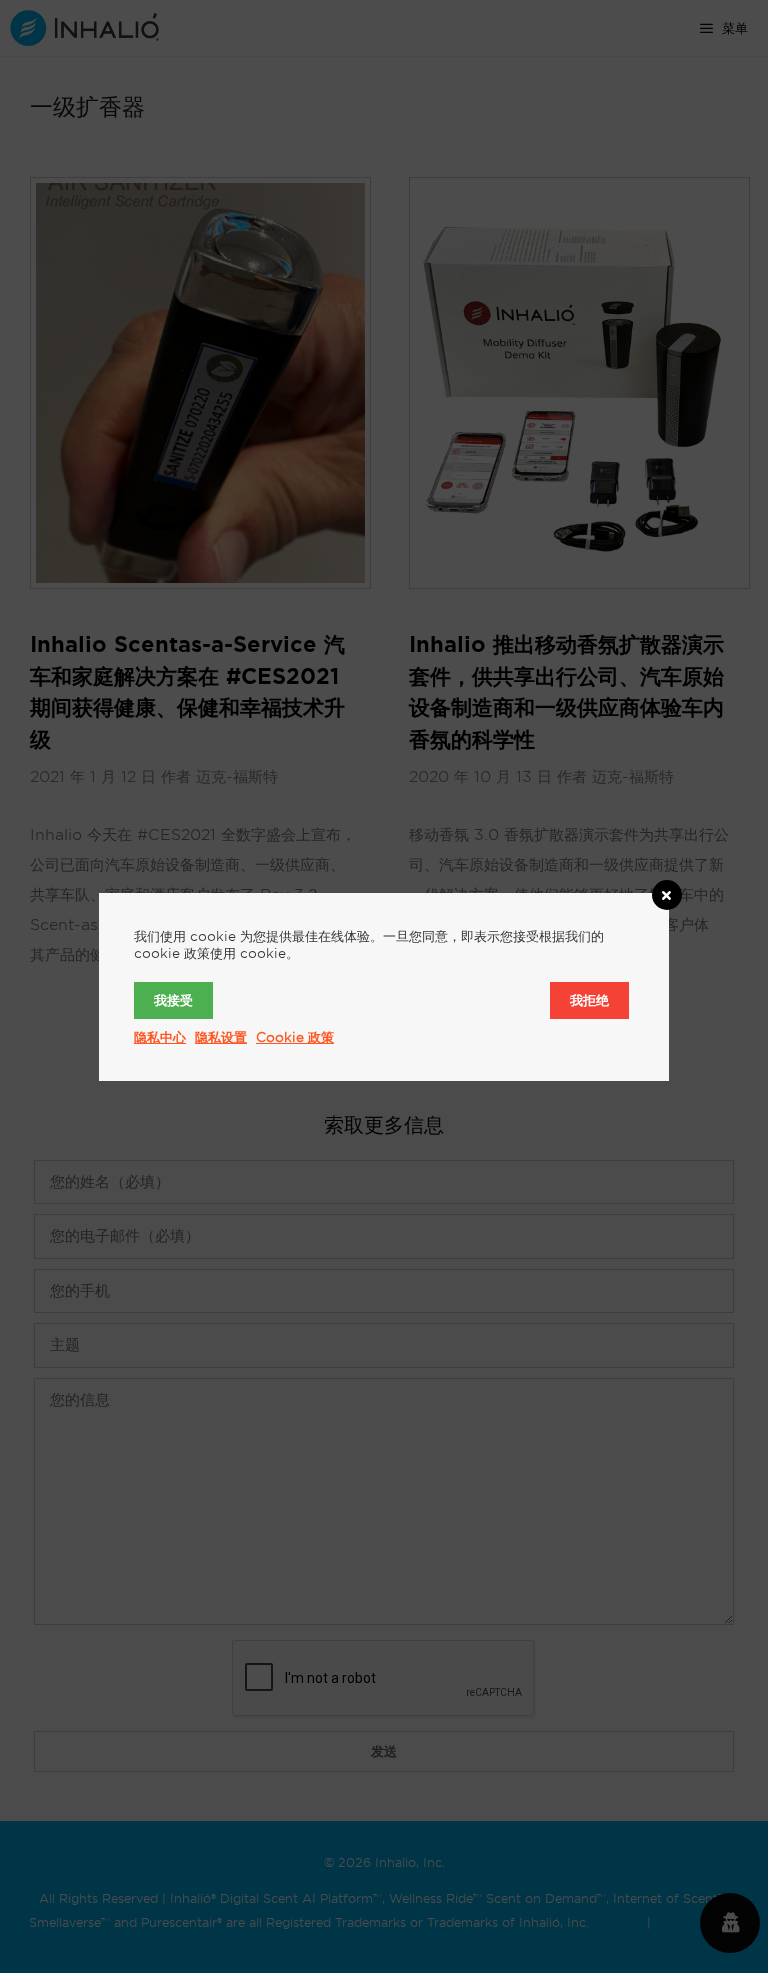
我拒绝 (589, 1000)
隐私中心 (160, 1037)
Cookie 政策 (295, 1037)
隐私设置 (221, 1037)
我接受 (173, 1000)
